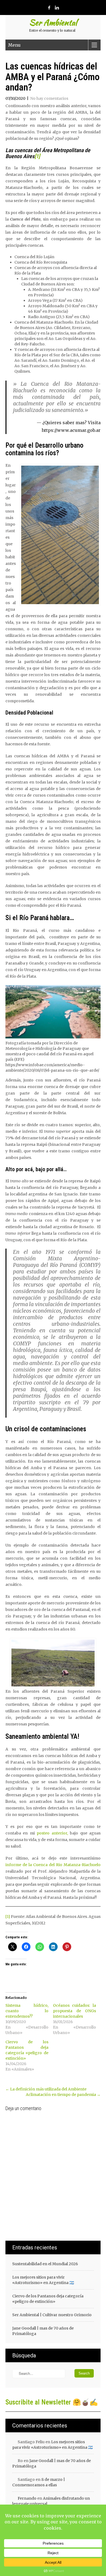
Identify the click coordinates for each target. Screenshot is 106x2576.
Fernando (27, 2498)
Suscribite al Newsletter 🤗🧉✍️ (52, 2402)
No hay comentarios (49, 98)
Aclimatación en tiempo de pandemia (63, 2095)
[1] (37, 156)
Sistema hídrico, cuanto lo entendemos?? (27, 2011)
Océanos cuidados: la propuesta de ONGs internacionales (74, 2011)
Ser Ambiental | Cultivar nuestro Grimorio (52, 2315)
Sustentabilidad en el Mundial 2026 (45, 2264)
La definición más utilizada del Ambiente (46, 2089)
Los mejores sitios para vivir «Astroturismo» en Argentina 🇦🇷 (43, 2280)
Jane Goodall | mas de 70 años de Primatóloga (43, 2331)
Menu (14, 45)
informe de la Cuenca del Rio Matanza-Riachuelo (53, 1865)
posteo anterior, (51, 1833)
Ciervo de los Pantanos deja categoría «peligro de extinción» (48, 2299)
